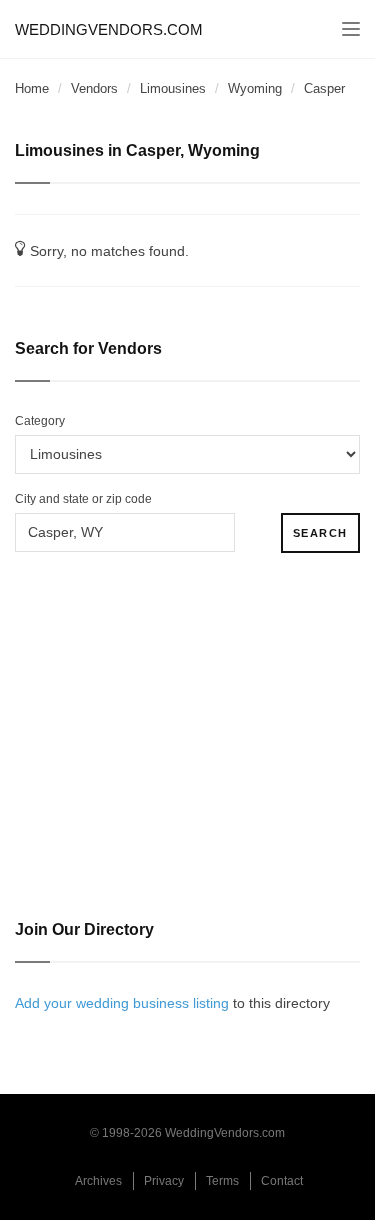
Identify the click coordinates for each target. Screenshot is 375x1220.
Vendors (94, 88)
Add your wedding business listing (122, 1003)
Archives (98, 1181)
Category (40, 421)
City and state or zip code (83, 499)
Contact (282, 1181)
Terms (222, 1181)
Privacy (164, 1181)
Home (32, 88)
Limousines (173, 88)
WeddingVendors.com (109, 29)
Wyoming (255, 88)
